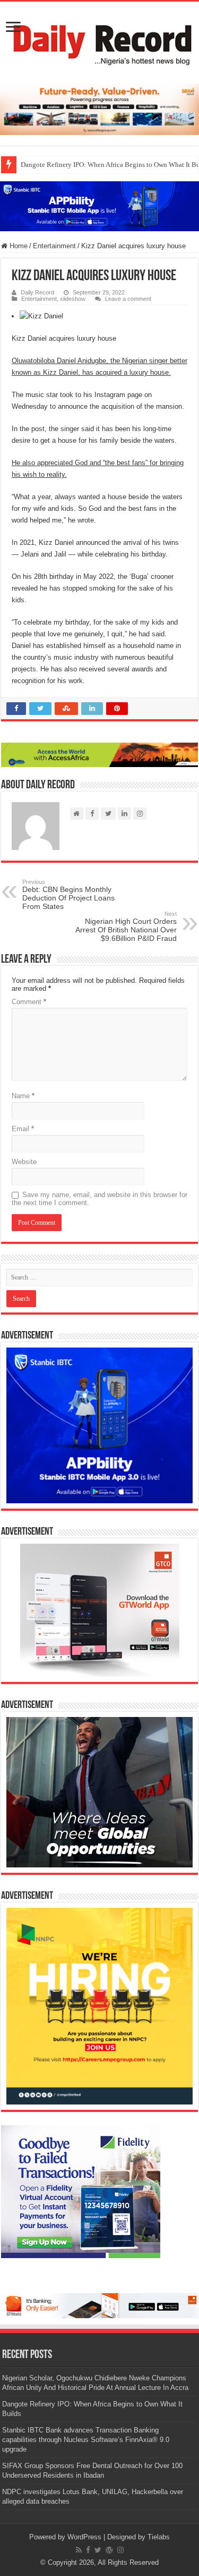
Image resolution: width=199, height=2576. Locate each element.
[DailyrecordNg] (99, 40)
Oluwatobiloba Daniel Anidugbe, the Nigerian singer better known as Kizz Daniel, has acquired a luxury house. (99, 367)
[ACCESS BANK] (99, 755)
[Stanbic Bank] (99, 205)
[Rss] (79, 2550)
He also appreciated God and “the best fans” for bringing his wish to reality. (98, 469)
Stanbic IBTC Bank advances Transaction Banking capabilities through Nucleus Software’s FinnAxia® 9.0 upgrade (86, 2440)
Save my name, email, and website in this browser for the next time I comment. (99, 1199)
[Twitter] (98, 2550)
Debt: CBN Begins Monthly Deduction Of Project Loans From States (68, 895)
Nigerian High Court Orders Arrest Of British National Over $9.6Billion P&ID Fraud (126, 927)
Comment (29, 1002)
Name (23, 1096)
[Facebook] (88, 2550)
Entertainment (54, 246)
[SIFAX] (99, 109)
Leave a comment (128, 299)
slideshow (73, 299)
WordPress (84, 2537)
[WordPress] (109, 2550)
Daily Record (37, 292)
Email (23, 1129)
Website (24, 1162)
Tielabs (159, 2537)
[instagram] (120, 2550)
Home (18, 246)
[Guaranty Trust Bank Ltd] (99, 2305)
